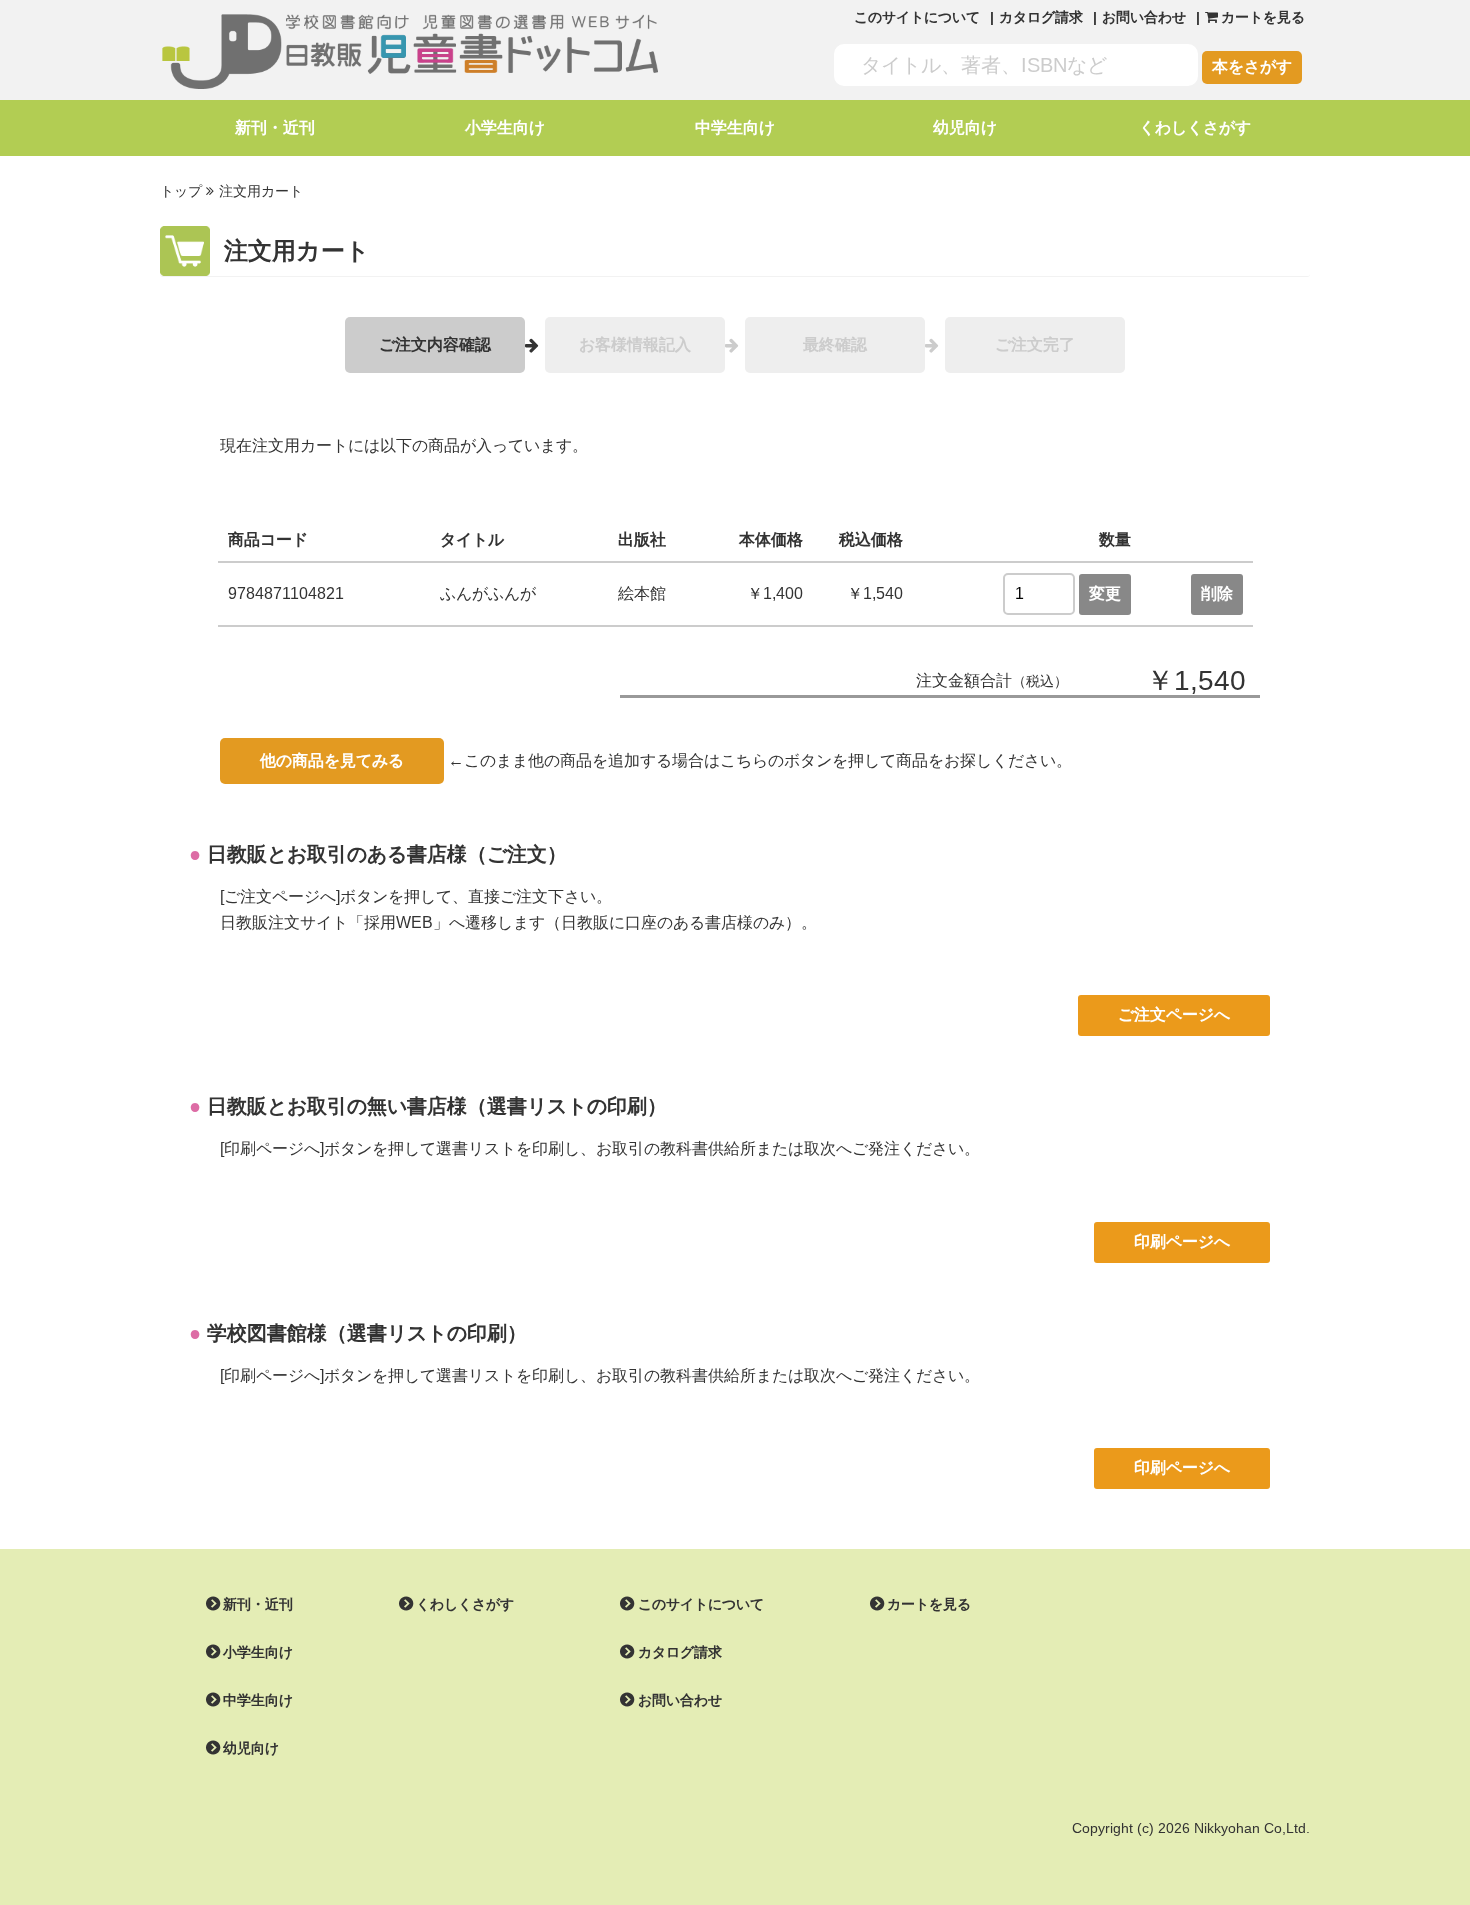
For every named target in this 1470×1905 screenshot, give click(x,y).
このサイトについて (917, 17)
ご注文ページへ (1174, 1014)
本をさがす (1252, 66)
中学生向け (735, 127)
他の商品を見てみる (332, 760)
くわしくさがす (1195, 127)
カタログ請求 (1041, 17)
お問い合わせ (1144, 17)
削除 (1217, 593)
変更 (1105, 593)
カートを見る (929, 1604)
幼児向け (965, 127)
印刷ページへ (1182, 1241)
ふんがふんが (488, 593)
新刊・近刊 (275, 127)
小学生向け (505, 127)
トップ (181, 191)
